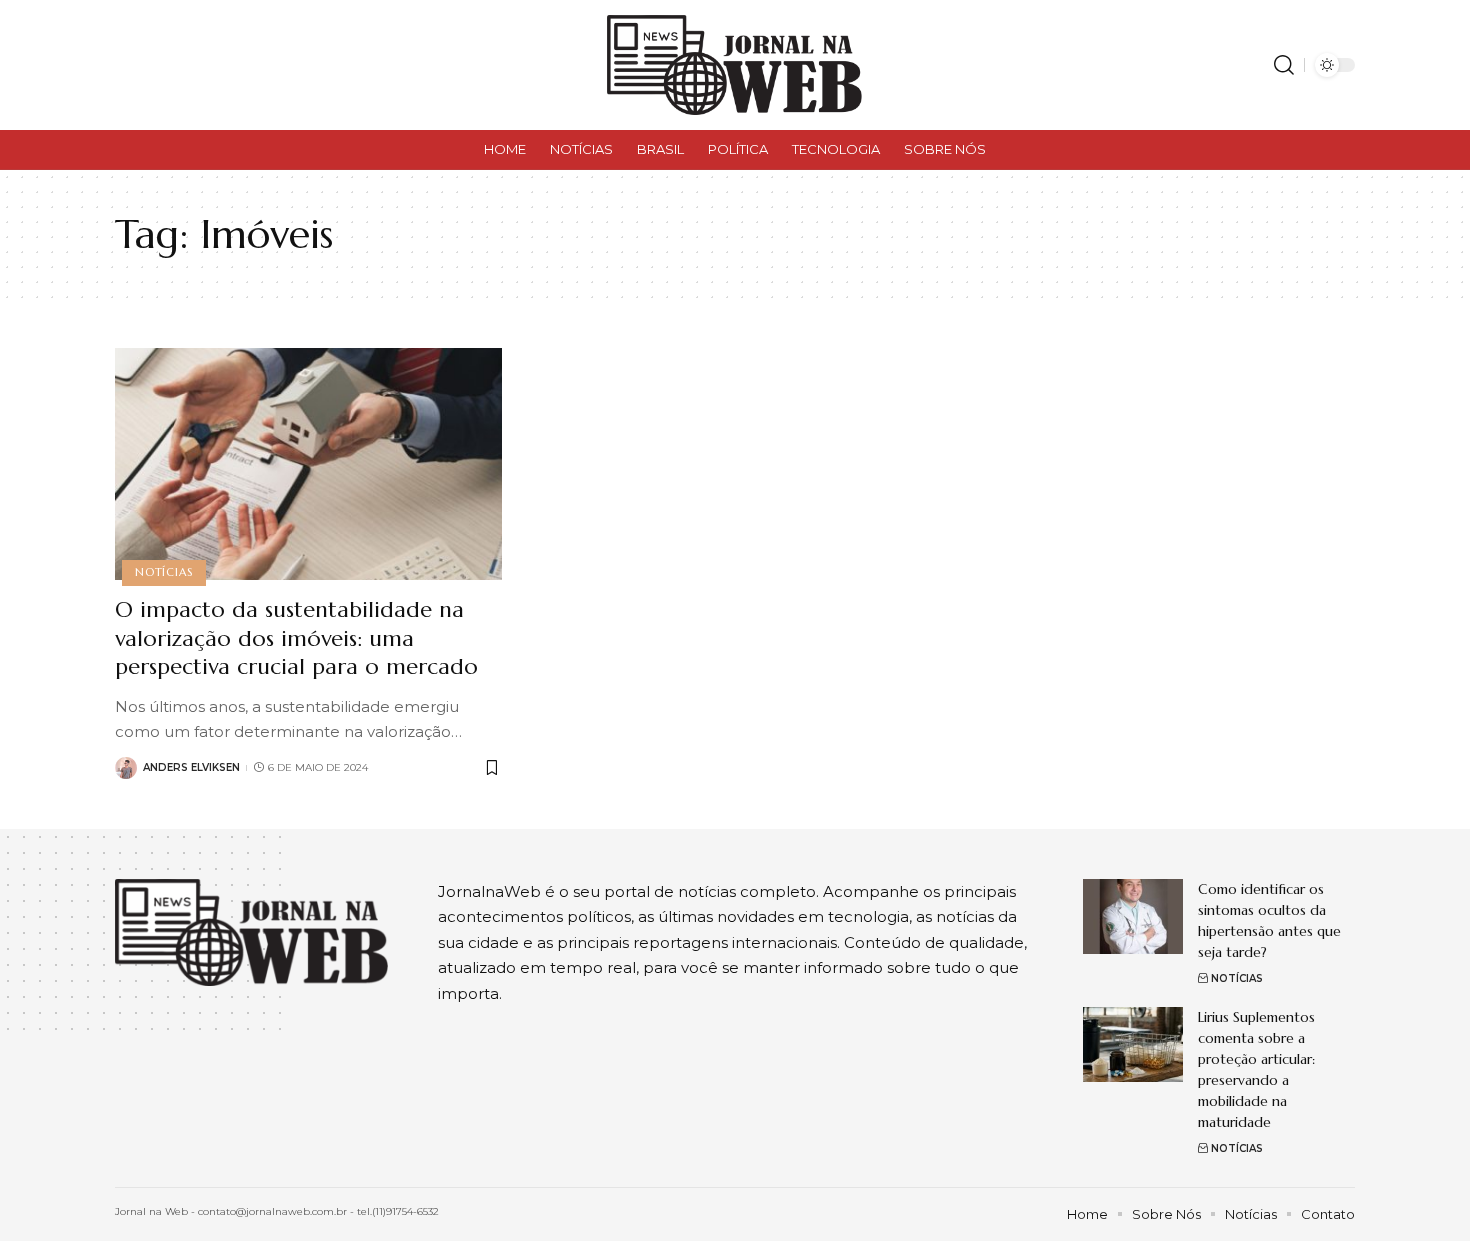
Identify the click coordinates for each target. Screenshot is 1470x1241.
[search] (1284, 65)
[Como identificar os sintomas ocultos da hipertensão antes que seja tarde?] (1133, 916)
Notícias (163, 572)
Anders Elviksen (191, 767)
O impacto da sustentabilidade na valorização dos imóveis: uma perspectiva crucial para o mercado (296, 638)
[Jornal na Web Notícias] (734, 65)
